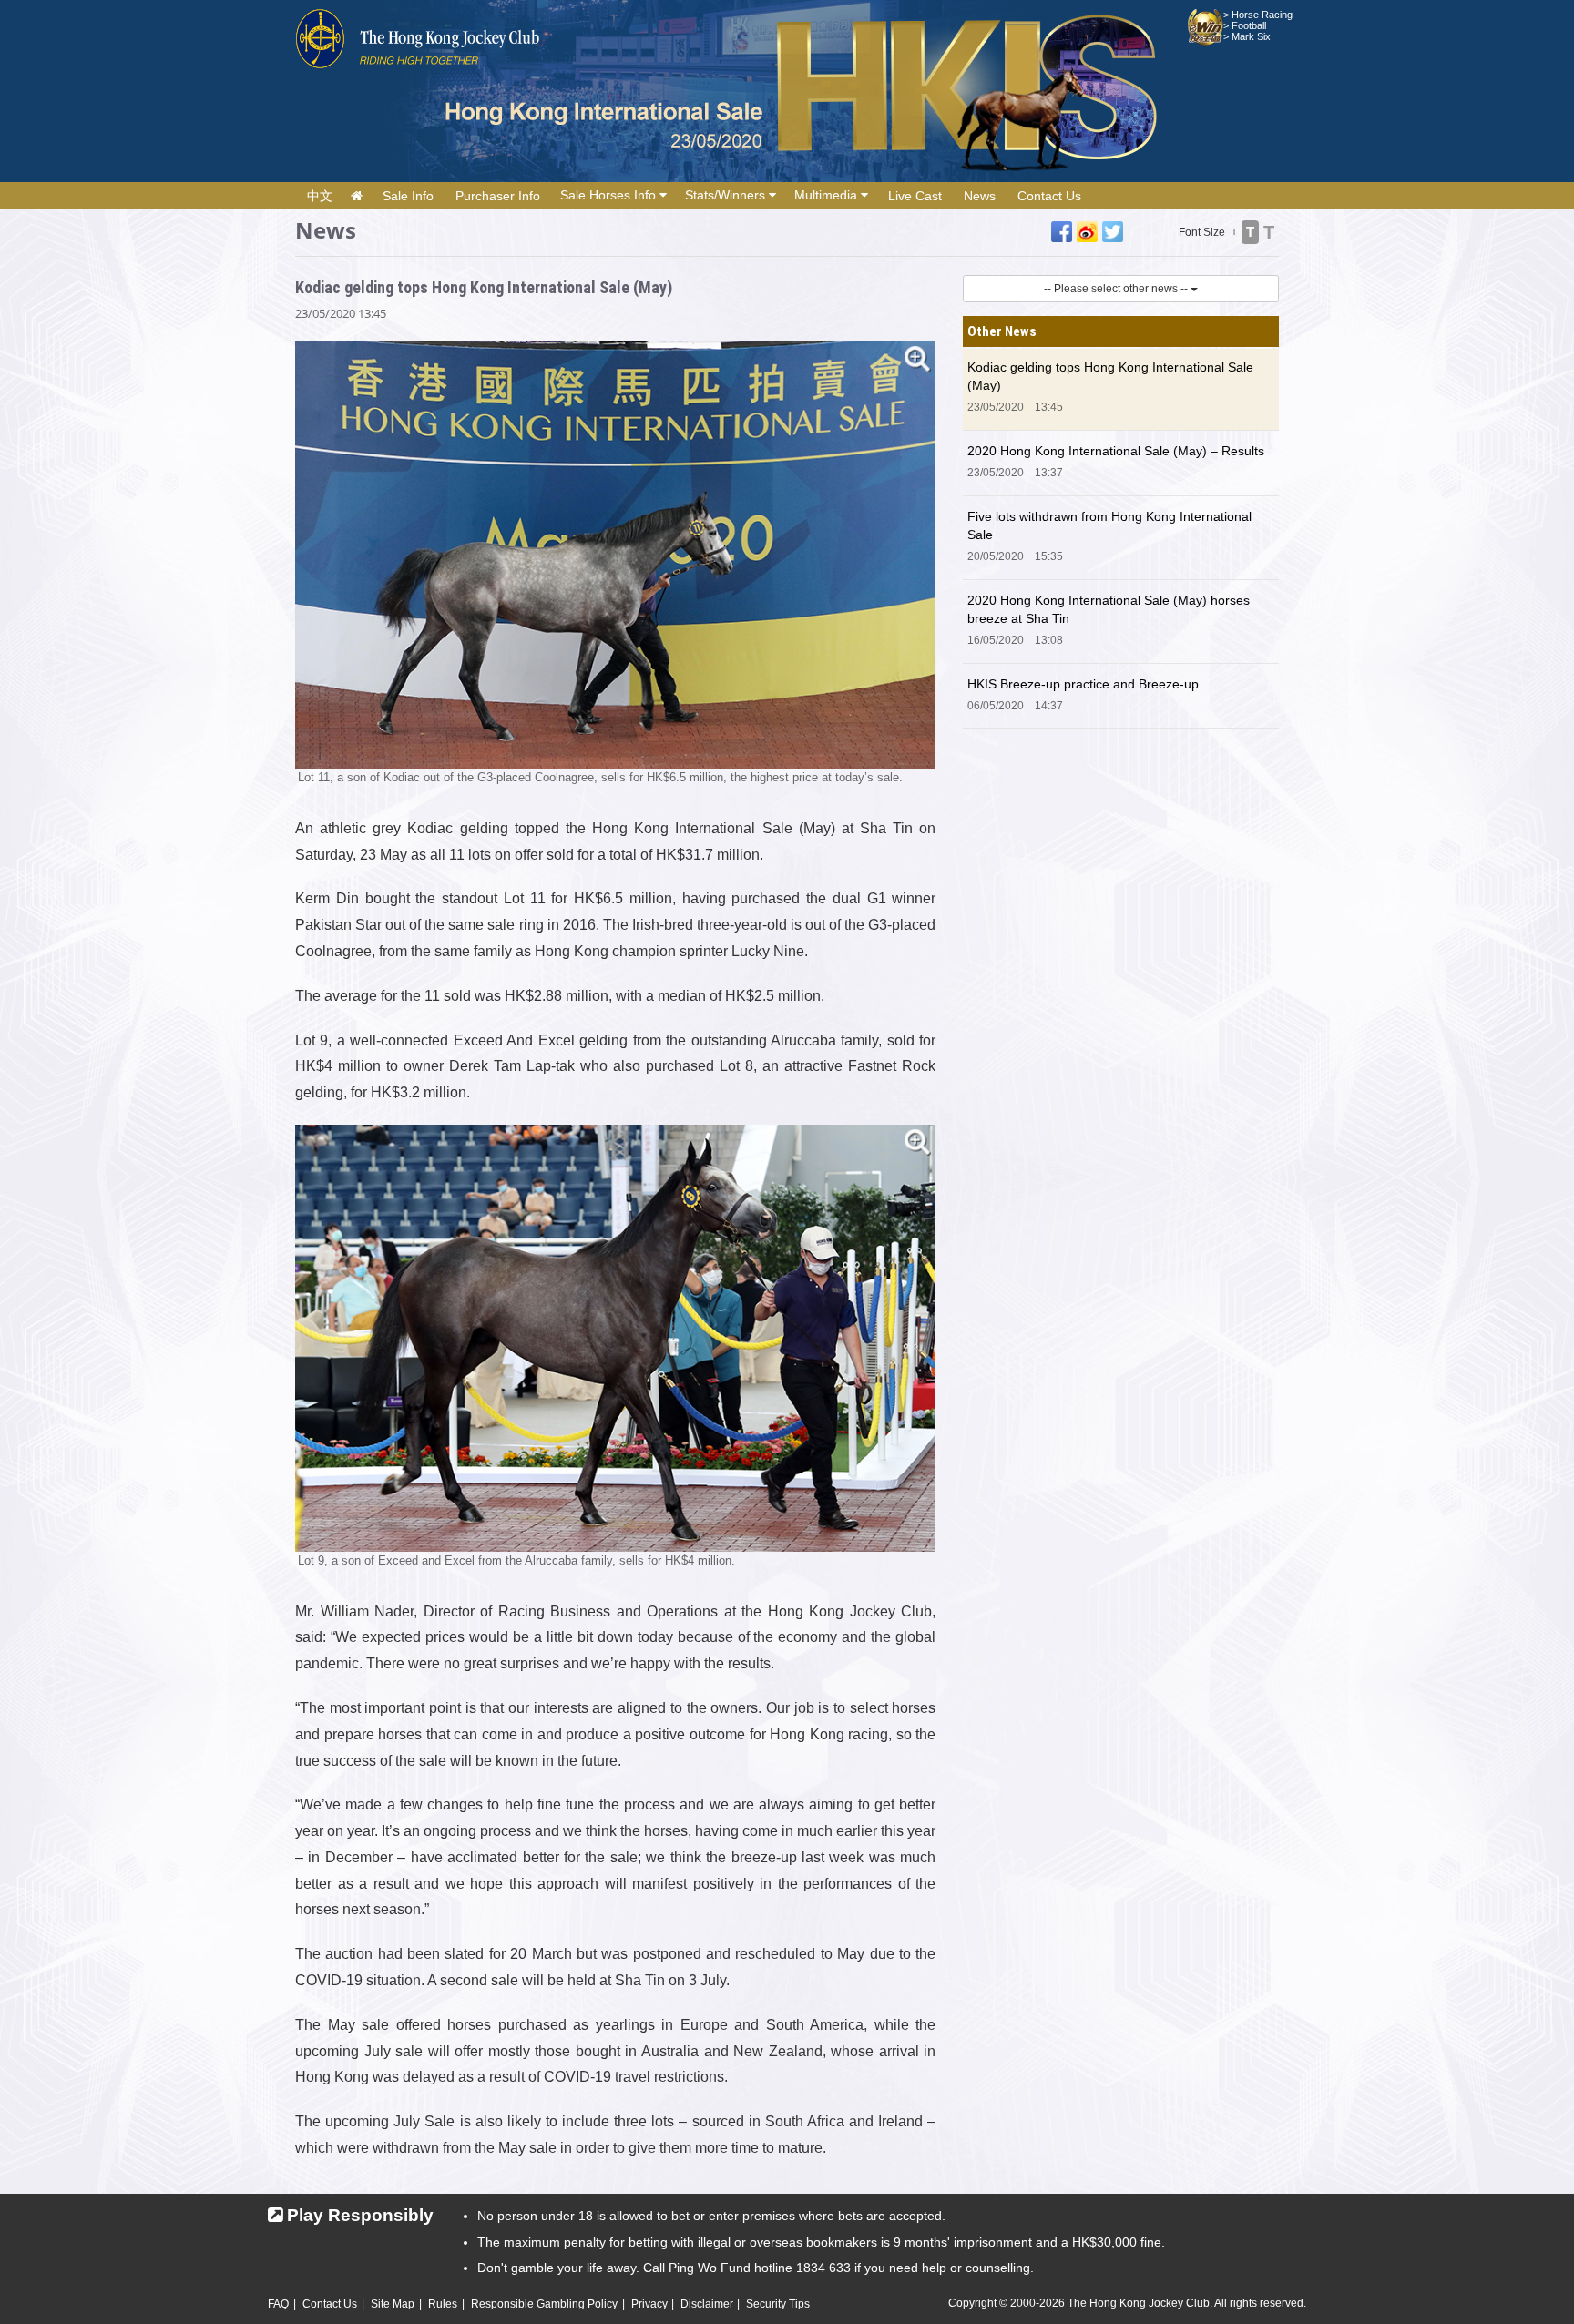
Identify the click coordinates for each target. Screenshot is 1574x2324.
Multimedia (828, 195)
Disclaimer (707, 2304)
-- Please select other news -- (1117, 289)
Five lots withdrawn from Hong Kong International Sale (1109, 525)
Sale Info (408, 196)
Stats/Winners (727, 195)
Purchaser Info (498, 196)
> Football (1245, 25)
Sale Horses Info (610, 195)
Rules (443, 2304)
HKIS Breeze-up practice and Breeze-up (1083, 684)
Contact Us (1049, 196)
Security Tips (778, 2304)
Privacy (649, 2304)
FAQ (278, 2304)
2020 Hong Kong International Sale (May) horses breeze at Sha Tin (1109, 609)
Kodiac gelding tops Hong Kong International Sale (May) (1110, 376)
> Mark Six (1247, 36)
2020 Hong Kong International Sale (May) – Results (1116, 451)
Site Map (393, 2304)
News (980, 196)
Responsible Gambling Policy (544, 2304)
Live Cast (915, 196)
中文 (320, 196)
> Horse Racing (1258, 15)
